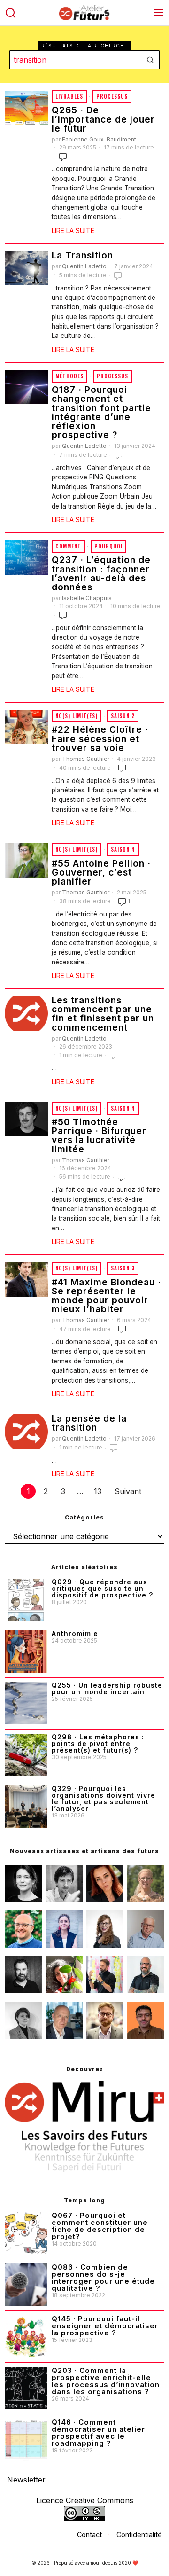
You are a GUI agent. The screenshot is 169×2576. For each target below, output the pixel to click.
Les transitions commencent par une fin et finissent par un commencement (103, 1014)
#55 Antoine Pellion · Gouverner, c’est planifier (101, 873)
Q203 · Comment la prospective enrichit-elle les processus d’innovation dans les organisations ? (106, 2381)
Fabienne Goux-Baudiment (99, 139)
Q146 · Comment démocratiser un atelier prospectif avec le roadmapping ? (98, 2433)
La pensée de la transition (89, 1423)
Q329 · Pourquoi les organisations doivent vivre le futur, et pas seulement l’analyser (104, 1799)
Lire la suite (73, 231)
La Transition (82, 255)
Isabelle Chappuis (87, 598)
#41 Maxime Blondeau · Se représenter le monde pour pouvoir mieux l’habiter (106, 1296)
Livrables (69, 96)
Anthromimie (75, 1634)
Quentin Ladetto (84, 266)
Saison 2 (123, 716)
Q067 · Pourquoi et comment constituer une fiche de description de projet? (100, 2226)
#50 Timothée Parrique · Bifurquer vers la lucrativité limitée (99, 1136)
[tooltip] (23, 1883)
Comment (68, 546)
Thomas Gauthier (86, 759)
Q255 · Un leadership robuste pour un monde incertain (107, 1689)
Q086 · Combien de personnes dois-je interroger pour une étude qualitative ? (103, 2278)
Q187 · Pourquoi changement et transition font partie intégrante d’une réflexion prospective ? (101, 412)
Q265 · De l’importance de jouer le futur (103, 119)
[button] (150, 60)
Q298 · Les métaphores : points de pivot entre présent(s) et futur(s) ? (98, 1744)
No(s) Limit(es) (77, 716)
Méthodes (69, 376)
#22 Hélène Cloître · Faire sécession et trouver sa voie (100, 739)
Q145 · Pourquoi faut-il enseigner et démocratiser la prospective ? (105, 2326)
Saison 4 (123, 849)
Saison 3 (123, 1268)
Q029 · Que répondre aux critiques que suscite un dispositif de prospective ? (102, 1589)
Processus (112, 96)
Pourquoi (108, 546)
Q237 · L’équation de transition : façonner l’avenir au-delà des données (101, 574)
